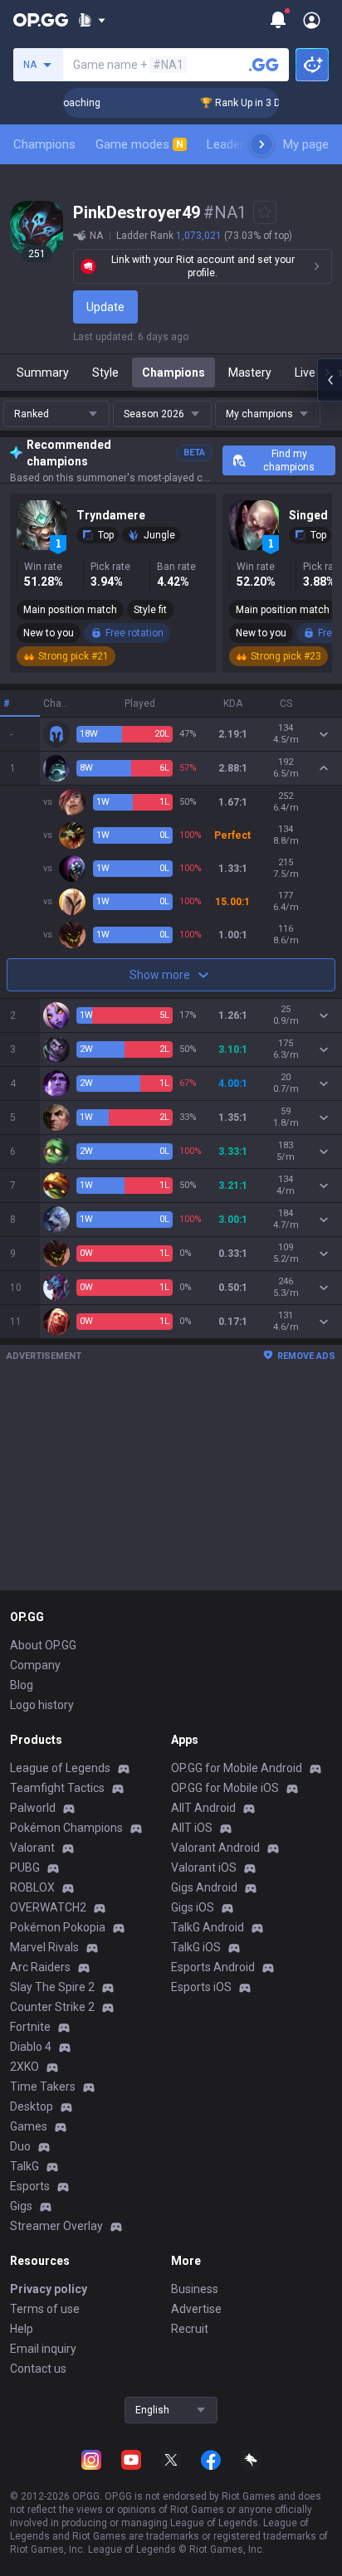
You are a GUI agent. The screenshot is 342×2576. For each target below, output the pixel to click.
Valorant (32, 1848)
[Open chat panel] (330, 380)
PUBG (25, 1867)
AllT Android (203, 1808)
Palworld (33, 1808)
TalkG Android (208, 1927)
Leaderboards (244, 144)
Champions (44, 144)
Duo (20, 2146)
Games (29, 2126)
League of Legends (60, 1768)
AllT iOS (192, 1828)
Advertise (196, 2309)
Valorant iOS (204, 1867)
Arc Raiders (40, 1967)
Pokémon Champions (66, 1828)
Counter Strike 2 (52, 2007)
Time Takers (43, 2087)
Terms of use (45, 2309)
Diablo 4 (31, 2047)
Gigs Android (204, 1887)
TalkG (24, 2166)
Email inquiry (43, 2349)
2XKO (24, 2067)
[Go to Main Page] (41, 20)
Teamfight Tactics (57, 1788)
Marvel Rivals (44, 1947)
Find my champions (289, 460)
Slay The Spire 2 (52, 1987)
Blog (22, 1685)
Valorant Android (215, 1848)
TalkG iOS (196, 1947)
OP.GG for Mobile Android (237, 1768)
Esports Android (213, 1967)
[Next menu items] (261, 144)
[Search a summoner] (264, 65)
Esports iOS (201, 1987)
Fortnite (30, 2027)
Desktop (32, 2106)
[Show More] (92, 20)
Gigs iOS (193, 1907)
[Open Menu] (312, 20)
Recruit (190, 2329)
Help (22, 2329)
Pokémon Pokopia (58, 1927)
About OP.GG (43, 1645)
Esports (30, 2186)
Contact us (38, 2369)
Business (195, 2289)
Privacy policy (49, 2289)
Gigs (21, 2206)
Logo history (42, 1705)
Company (35, 1665)
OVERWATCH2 (48, 1907)
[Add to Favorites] (265, 212)
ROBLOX (32, 1887)
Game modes (139, 144)
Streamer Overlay (56, 2226)
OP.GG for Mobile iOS (225, 1788)
